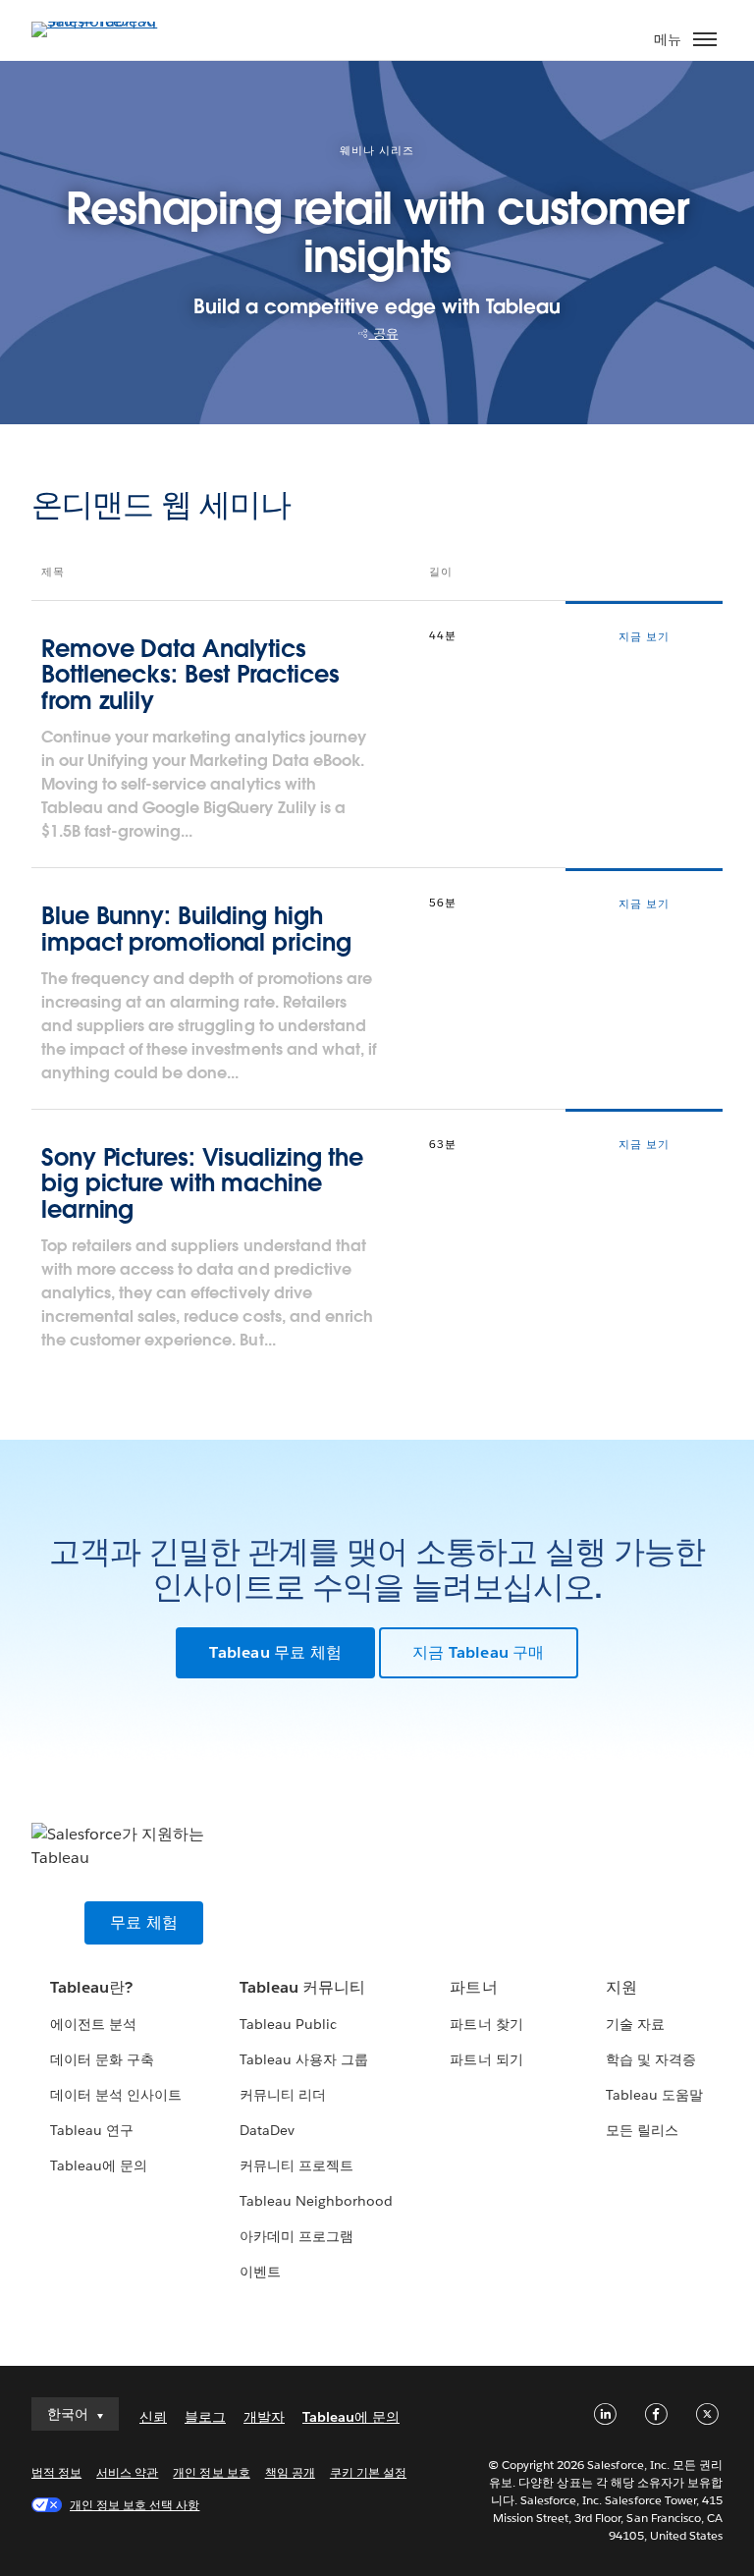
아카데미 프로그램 (296, 2236)
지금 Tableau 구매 (479, 1652)
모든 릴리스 (642, 2130)
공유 (384, 333)
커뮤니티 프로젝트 (296, 2165)
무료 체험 (144, 1922)
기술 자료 (635, 2024)
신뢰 (153, 2417)
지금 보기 (644, 637)
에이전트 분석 (93, 2024)
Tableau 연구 (92, 2130)
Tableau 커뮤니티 (302, 1987)
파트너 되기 (486, 2059)
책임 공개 (290, 2472)
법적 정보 (56, 2472)
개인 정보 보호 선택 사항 (135, 2505)
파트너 (473, 1987)
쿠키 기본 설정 (368, 2472)
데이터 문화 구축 (102, 2059)
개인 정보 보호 (211, 2472)
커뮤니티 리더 (283, 2095)
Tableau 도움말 (654, 2095)
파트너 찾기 (486, 2024)
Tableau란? (91, 1987)
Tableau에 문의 (99, 2165)
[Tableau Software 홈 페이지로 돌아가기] (100, 21)
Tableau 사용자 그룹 (304, 2059)
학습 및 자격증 (651, 2059)
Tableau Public (288, 2024)
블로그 (205, 2417)
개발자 (264, 2417)
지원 (621, 1987)
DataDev (267, 2130)
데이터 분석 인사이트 (116, 2095)
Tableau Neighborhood (316, 2201)
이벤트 (260, 2272)
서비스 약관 (127, 2472)
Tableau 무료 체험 (275, 1652)
